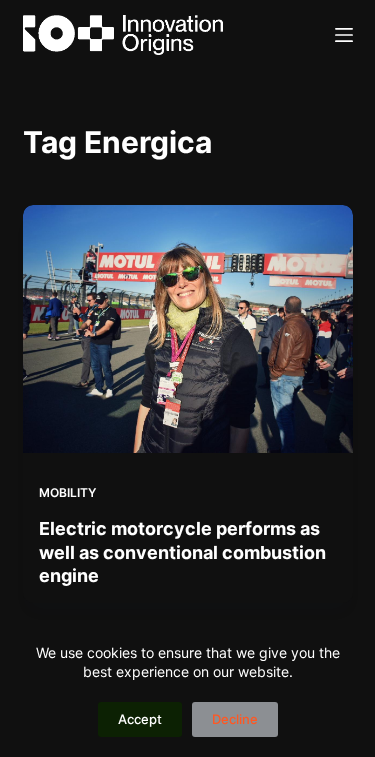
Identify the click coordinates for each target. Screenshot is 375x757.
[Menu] (344, 35)
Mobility (67, 492)
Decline (235, 719)
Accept (140, 719)
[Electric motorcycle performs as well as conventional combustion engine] (188, 329)
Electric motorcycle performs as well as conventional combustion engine (182, 552)
